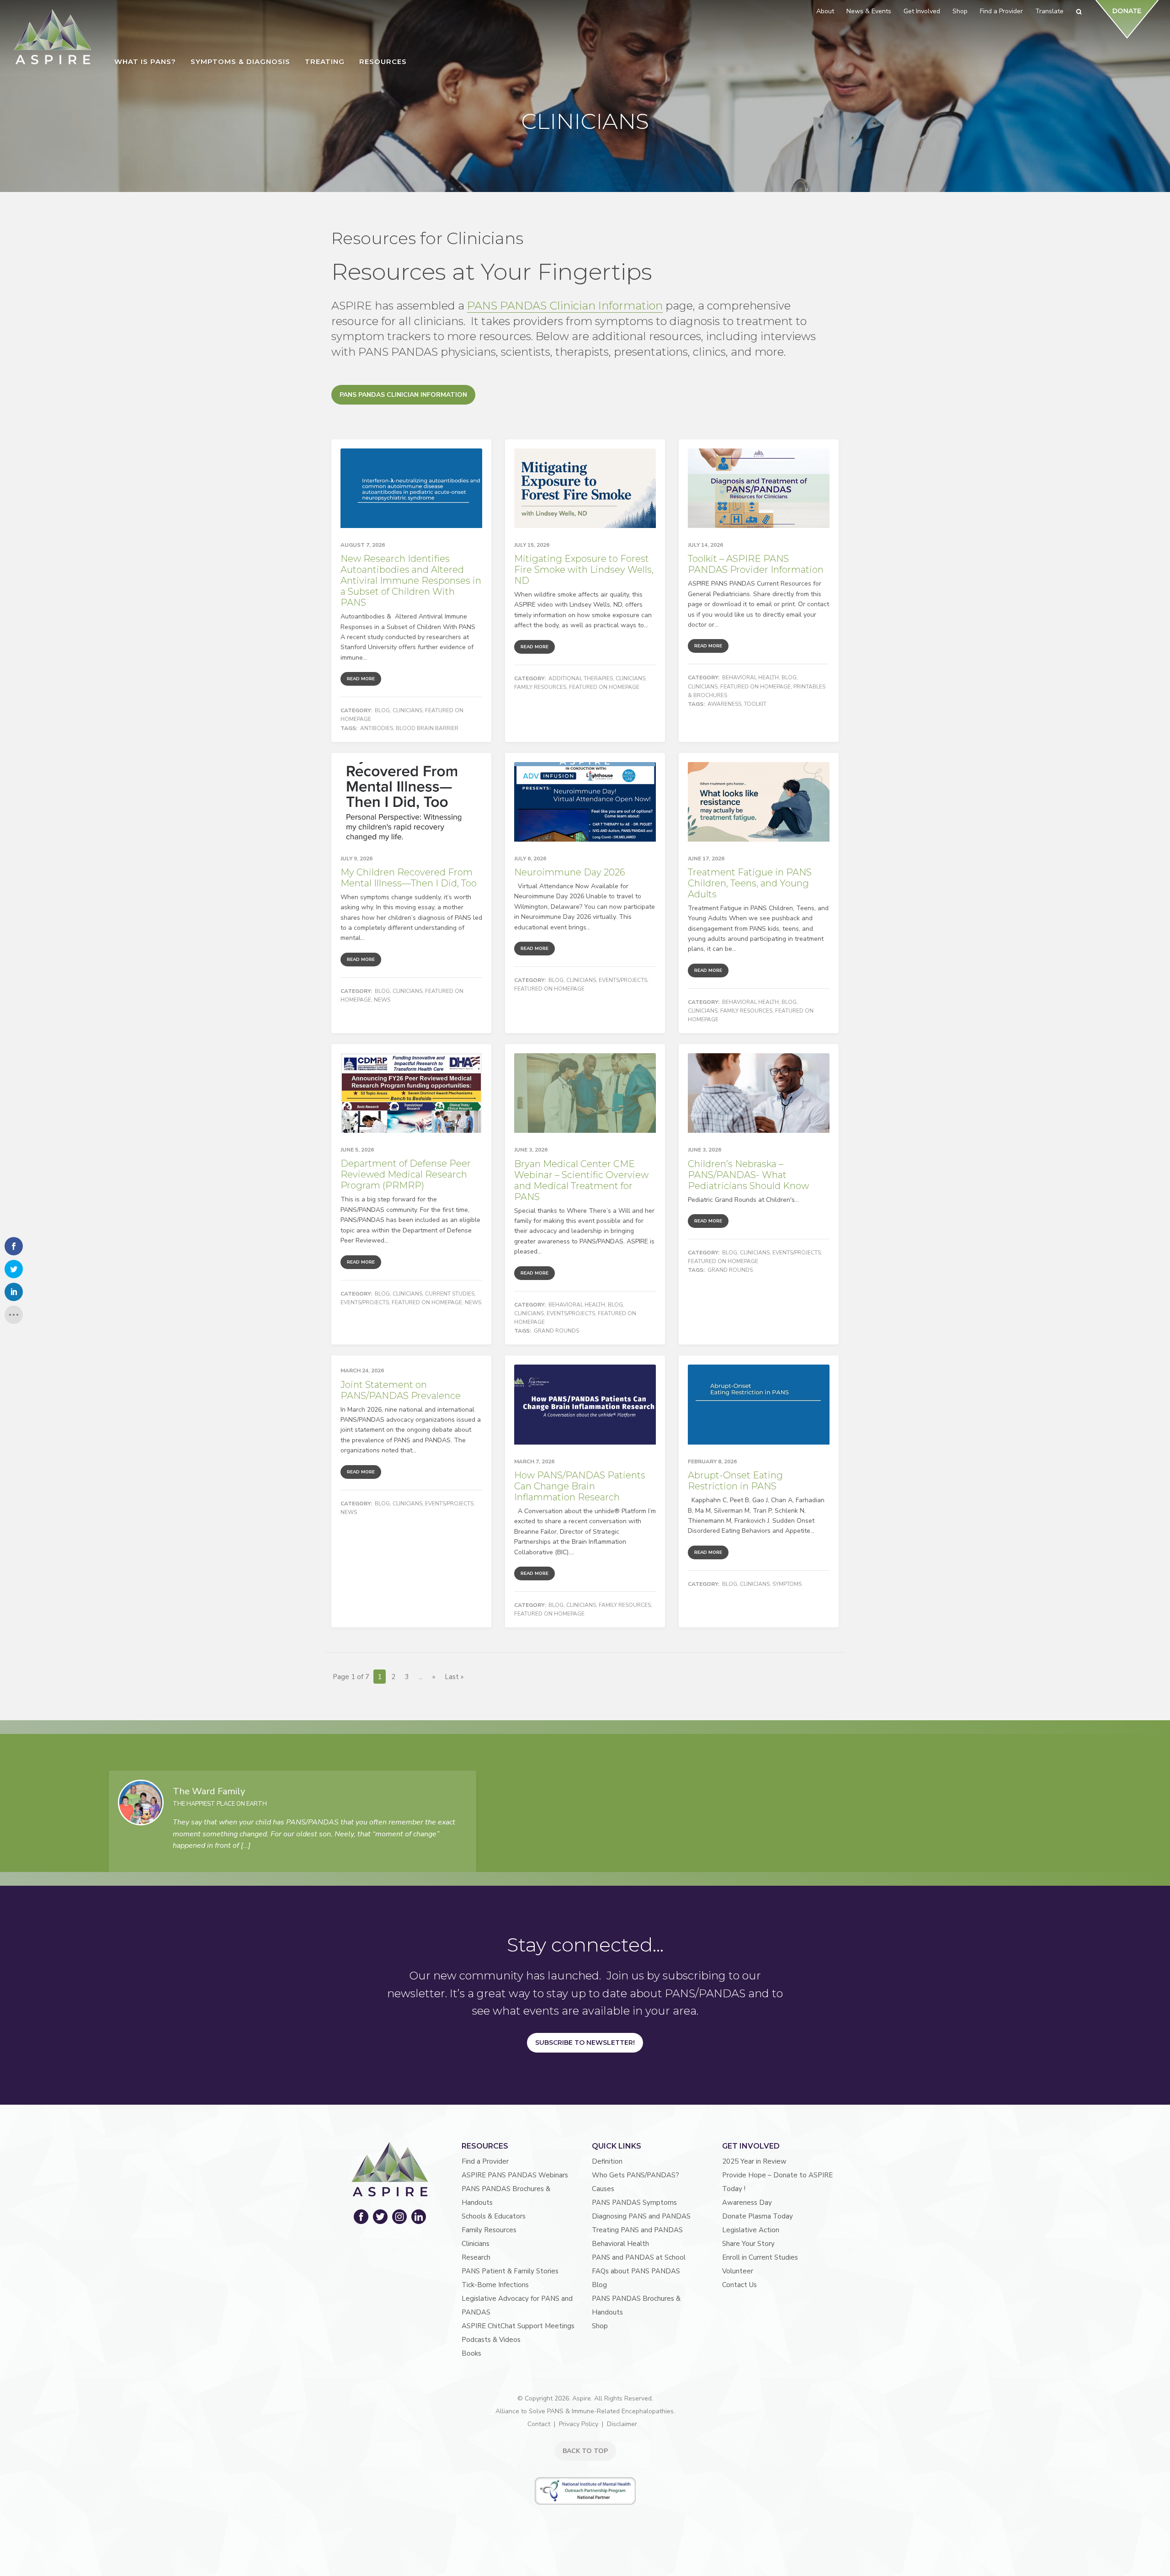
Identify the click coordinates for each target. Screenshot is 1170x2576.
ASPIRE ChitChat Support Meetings (518, 2326)
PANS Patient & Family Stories (510, 2271)
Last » (454, 1677)
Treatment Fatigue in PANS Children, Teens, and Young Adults (750, 883)
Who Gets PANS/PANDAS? (636, 2175)
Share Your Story (748, 2244)
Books (471, 2353)
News (382, 1000)
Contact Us (739, 2285)
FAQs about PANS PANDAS (636, 2271)
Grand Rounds (556, 1331)
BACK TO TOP (585, 2451)
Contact (539, 2424)
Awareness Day (747, 2203)
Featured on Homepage (604, 687)
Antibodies (377, 728)
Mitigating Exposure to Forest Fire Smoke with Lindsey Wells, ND (584, 570)
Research (476, 2257)
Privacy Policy (579, 2424)
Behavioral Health (750, 677)
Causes (603, 2189)
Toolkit (755, 704)
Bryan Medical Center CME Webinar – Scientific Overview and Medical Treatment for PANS (581, 1180)
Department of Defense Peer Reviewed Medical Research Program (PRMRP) (406, 1174)
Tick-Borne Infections (495, 2285)
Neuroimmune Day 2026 (570, 872)
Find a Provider (485, 2161)
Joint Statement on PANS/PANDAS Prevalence (401, 1390)
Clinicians (407, 710)
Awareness (724, 704)
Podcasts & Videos (491, 2340)
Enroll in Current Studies (760, 2257)
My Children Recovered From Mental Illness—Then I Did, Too (409, 878)
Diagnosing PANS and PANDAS (641, 2216)
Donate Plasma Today (758, 2216)
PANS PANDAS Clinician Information (565, 306)
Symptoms (787, 1584)
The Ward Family (209, 1791)
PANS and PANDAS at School (639, 2257)
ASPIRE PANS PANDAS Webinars (515, 2175)
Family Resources (540, 687)
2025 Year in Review (754, 2161)
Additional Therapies (581, 678)
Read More (361, 679)
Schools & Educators (494, 2216)
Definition (607, 2161)
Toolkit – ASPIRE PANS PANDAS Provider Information (756, 564)
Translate (1049, 11)
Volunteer (738, 2271)
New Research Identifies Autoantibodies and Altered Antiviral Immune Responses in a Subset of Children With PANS (411, 581)
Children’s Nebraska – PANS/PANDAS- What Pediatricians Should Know (748, 1175)
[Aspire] (53, 37)
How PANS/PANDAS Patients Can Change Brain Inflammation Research (580, 1486)
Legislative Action (751, 2230)
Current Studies (450, 1294)
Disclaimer (622, 2424)
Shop (600, 2326)
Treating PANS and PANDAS (637, 2230)
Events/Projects (623, 980)
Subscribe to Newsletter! (585, 2043)
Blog (382, 710)
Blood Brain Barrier (427, 728)
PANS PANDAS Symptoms (634, 2203)
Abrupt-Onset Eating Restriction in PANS (735, 1481)
